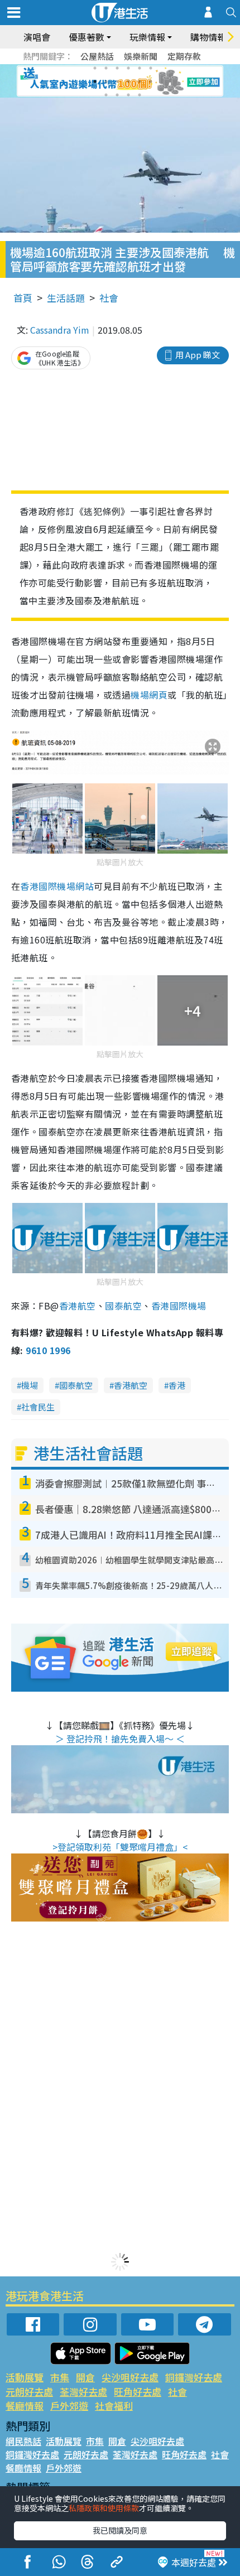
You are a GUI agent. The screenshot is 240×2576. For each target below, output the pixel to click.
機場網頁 (149, 695)
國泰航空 (123, 1306)
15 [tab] (128, 95)
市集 (60, 2377)
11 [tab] (140, 81)
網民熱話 (23, 2441)
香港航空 (78, 1306)
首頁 (23, 298)
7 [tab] (95, 81)
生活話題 (66, 298)
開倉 (85, 2377)
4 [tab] (128, 68)
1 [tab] (95, 68)
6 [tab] (151, 68)
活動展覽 (25, 2377)
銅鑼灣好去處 (194, 2377)
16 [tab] (140, 95)
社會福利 (114, 2406)
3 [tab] (117, 68)
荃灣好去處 (83, 2392)
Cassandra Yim (60, 330)
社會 (109, 298)
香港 (177, 1385)
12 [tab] (151, 81)
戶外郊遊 (69, 2406)
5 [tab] (140, 68)
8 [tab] (106, 81)
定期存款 (184, 56)
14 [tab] (117, 95)
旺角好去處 (138, 2392)
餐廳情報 (25, 2406)
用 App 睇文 (198, 355)
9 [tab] (117, 81)
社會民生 (38, 1407)
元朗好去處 (29, 2392)
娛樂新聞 (141, 56)
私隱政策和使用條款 (104, 2508)
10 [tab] (128, 81)
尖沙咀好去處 (130, 2377)
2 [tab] (106, 68)
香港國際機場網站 (57, 886)
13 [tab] (106, 95)
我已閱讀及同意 (120, 2530)
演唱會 (37, 37)
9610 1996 (48, 1350)
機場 (30, 1385)
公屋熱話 (97, 56)
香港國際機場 (179, 1306)
